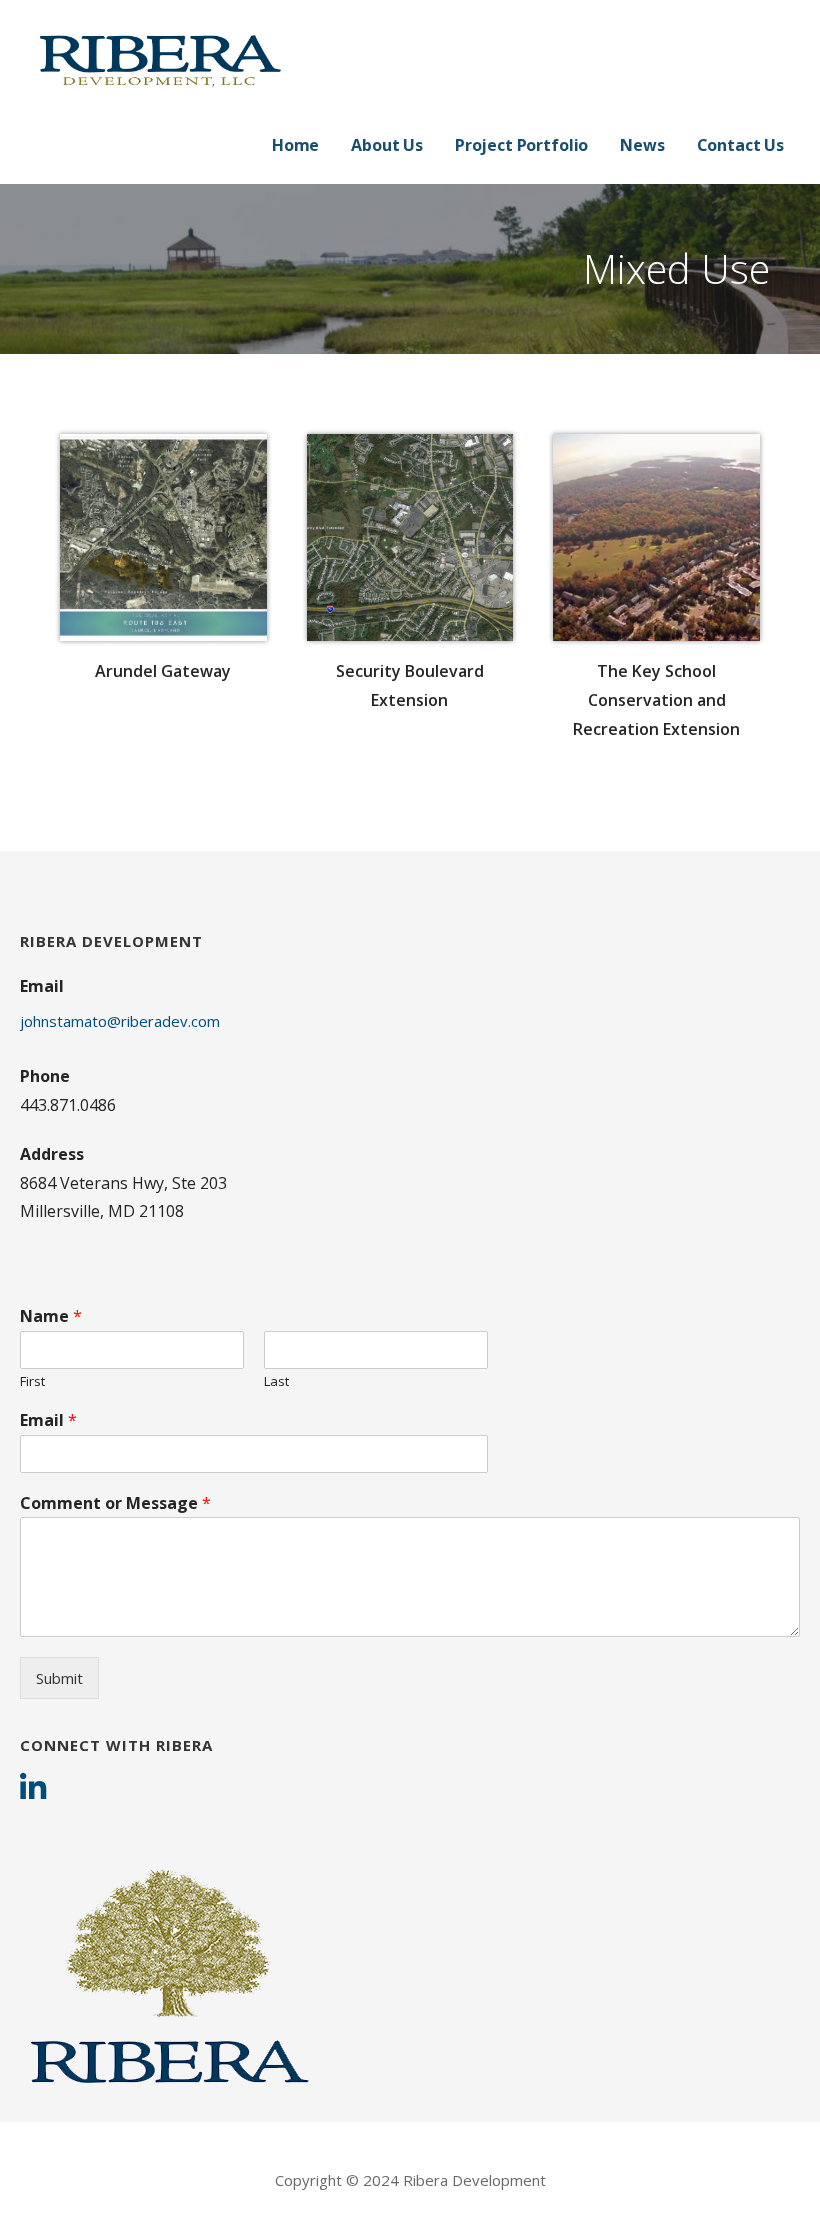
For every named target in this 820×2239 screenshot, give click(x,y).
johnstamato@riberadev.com (120, 1021)
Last (276, 1381)
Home (295, 145)
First (32, 1381)
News (642, 145)
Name (51, 1316)
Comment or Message (115, 1503)
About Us (387, 145)
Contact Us (740, 145)
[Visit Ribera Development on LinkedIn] (33, 1790)
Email (48, 1420)
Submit (59, 1678)
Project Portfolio (521, 145)
